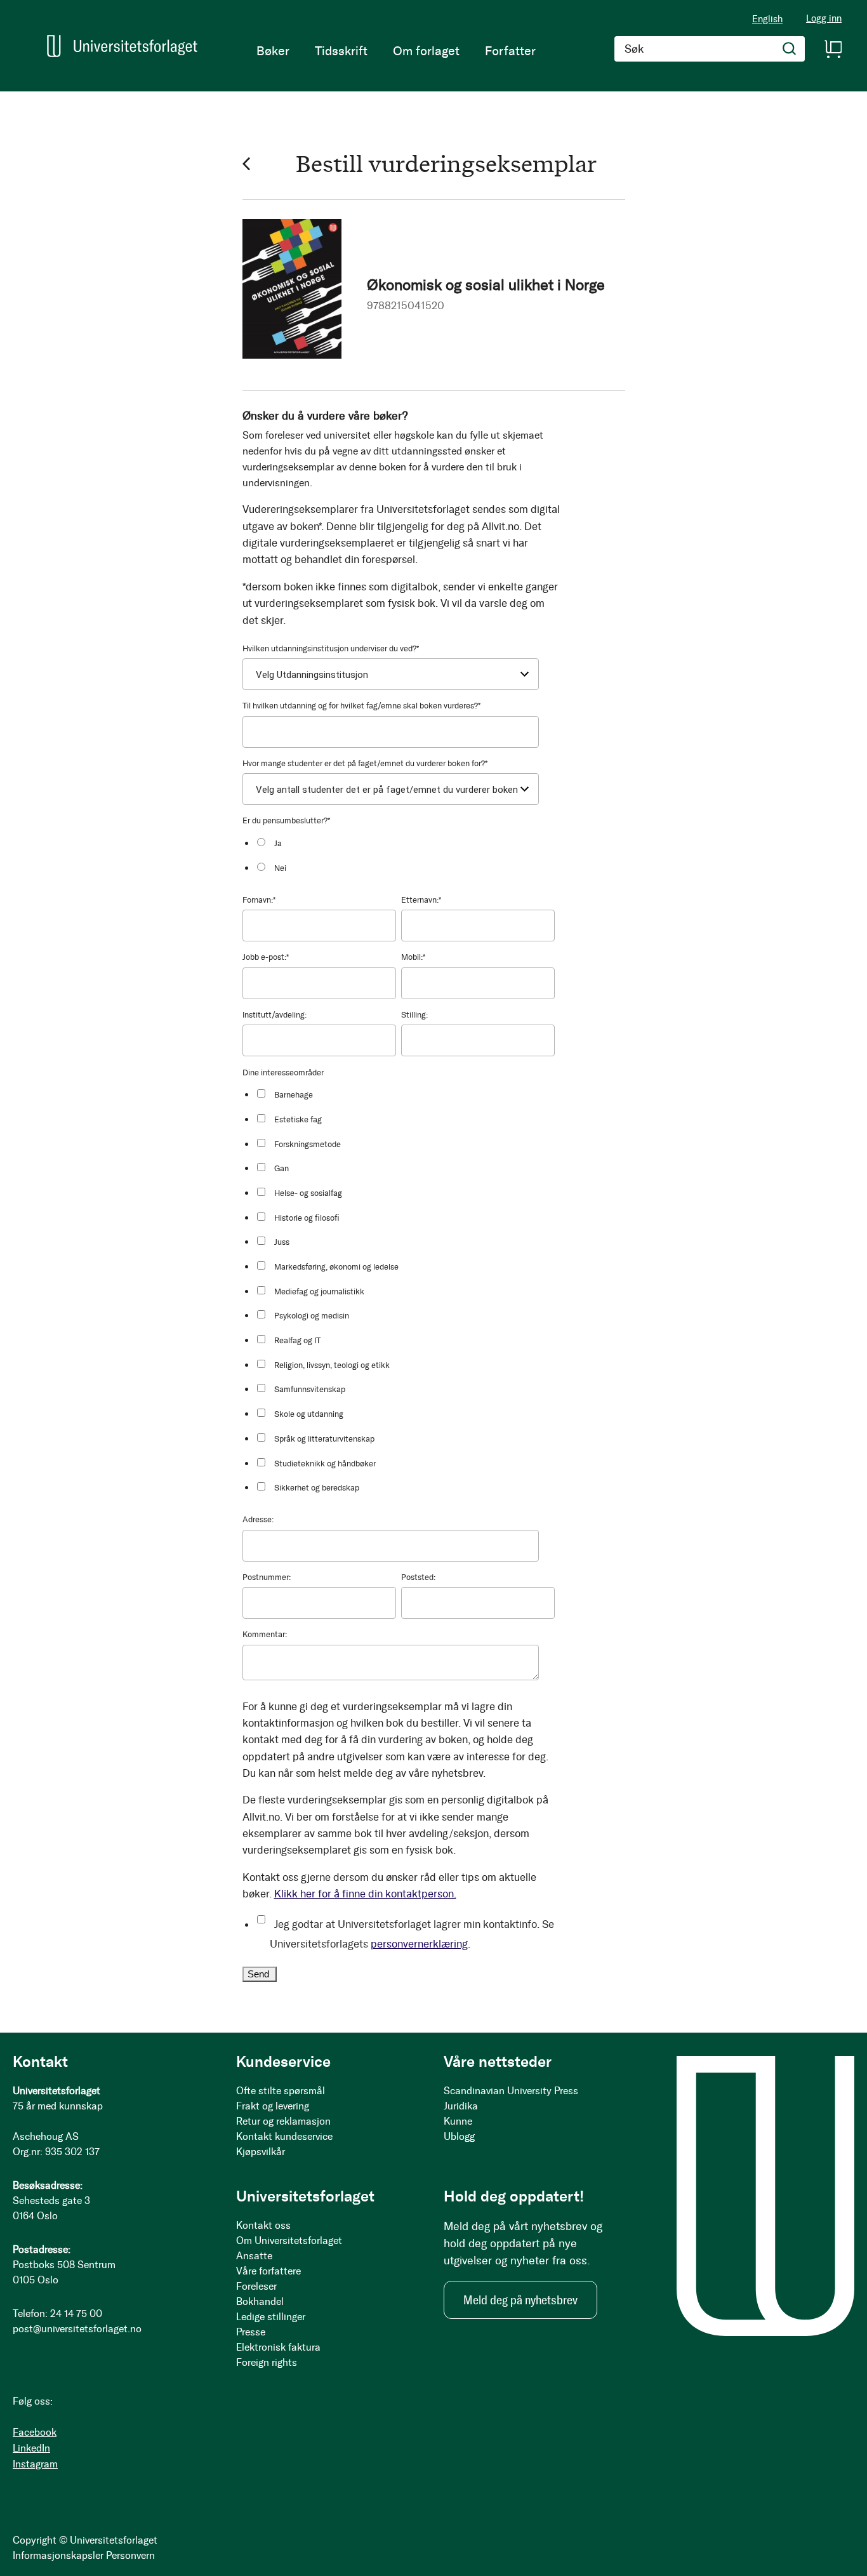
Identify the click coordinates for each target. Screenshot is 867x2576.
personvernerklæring (419, 1944)
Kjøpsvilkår (261, 2152)
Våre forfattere (268, 2271)
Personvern (130, 2555)
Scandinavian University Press (511, 2091)
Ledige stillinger (271, 2317)
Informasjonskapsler (58, 2555)
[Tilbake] (246, 163)
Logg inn (824, 19)
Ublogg (459, 2136)
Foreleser (256, 2286)
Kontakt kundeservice (284, 2136)
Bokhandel (260, 2301)
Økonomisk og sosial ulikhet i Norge (486, 285)
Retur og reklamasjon (283, 2121)
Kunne (458, 2121)
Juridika (461, 2106)
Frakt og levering (273, 2106)
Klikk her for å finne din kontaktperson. (365, 1894)
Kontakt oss (263, 2225)
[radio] (405, 843)
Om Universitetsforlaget (289, 2241)
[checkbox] (405, 855)
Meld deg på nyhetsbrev (520, 2300)
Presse (251, 2332)
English (767, 19)
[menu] (396, 51)
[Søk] (790, 49)
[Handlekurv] (833, 49)
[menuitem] (273, 51)
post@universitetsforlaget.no (77, 2329)
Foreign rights (267, 2362)
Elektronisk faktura (278, 2347)
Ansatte (254, 2256)
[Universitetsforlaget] (122, 46)
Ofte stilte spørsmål (281, 2091)
